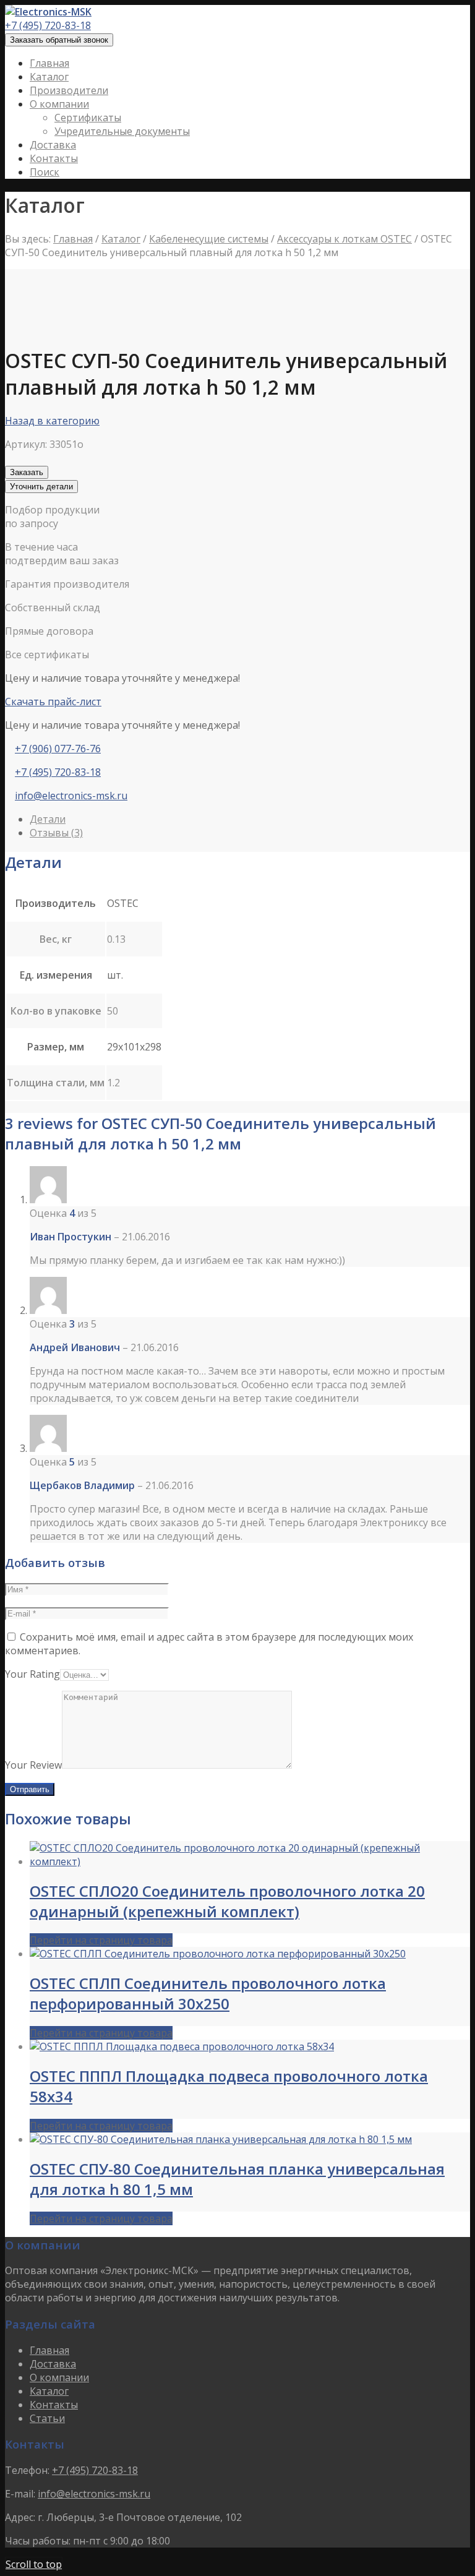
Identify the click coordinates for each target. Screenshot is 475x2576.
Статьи (47, 2418)
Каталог (121, 239)
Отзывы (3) (56, 833)
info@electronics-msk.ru (71, 796)
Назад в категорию (52, 421)
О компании (59, 2377)
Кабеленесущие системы (209, 239)
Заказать (27, 472)
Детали (48, 819)
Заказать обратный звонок (59, 40)
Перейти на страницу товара (101, 1940)
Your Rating (32, 1674)
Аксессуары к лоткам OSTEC (344, 239)
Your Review (33, 1765)
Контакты (54, 2405)
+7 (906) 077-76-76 (58, 749)
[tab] (250, 819)
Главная (73, 239)
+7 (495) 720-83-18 (48, 25)
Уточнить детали (41, 487)
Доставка (53, 2364)
